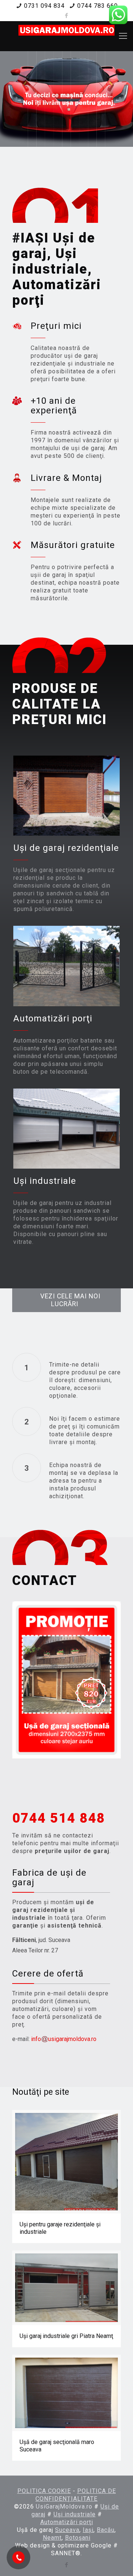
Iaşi (88, 2530)
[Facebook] (67, 16)
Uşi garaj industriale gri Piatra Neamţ (66, 2336)
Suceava (67, 2530)
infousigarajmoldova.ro (64, 2039)
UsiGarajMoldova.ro (64, 2506)
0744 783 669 (98, 6)
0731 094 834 (44, 6)
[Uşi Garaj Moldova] (66, 36)
